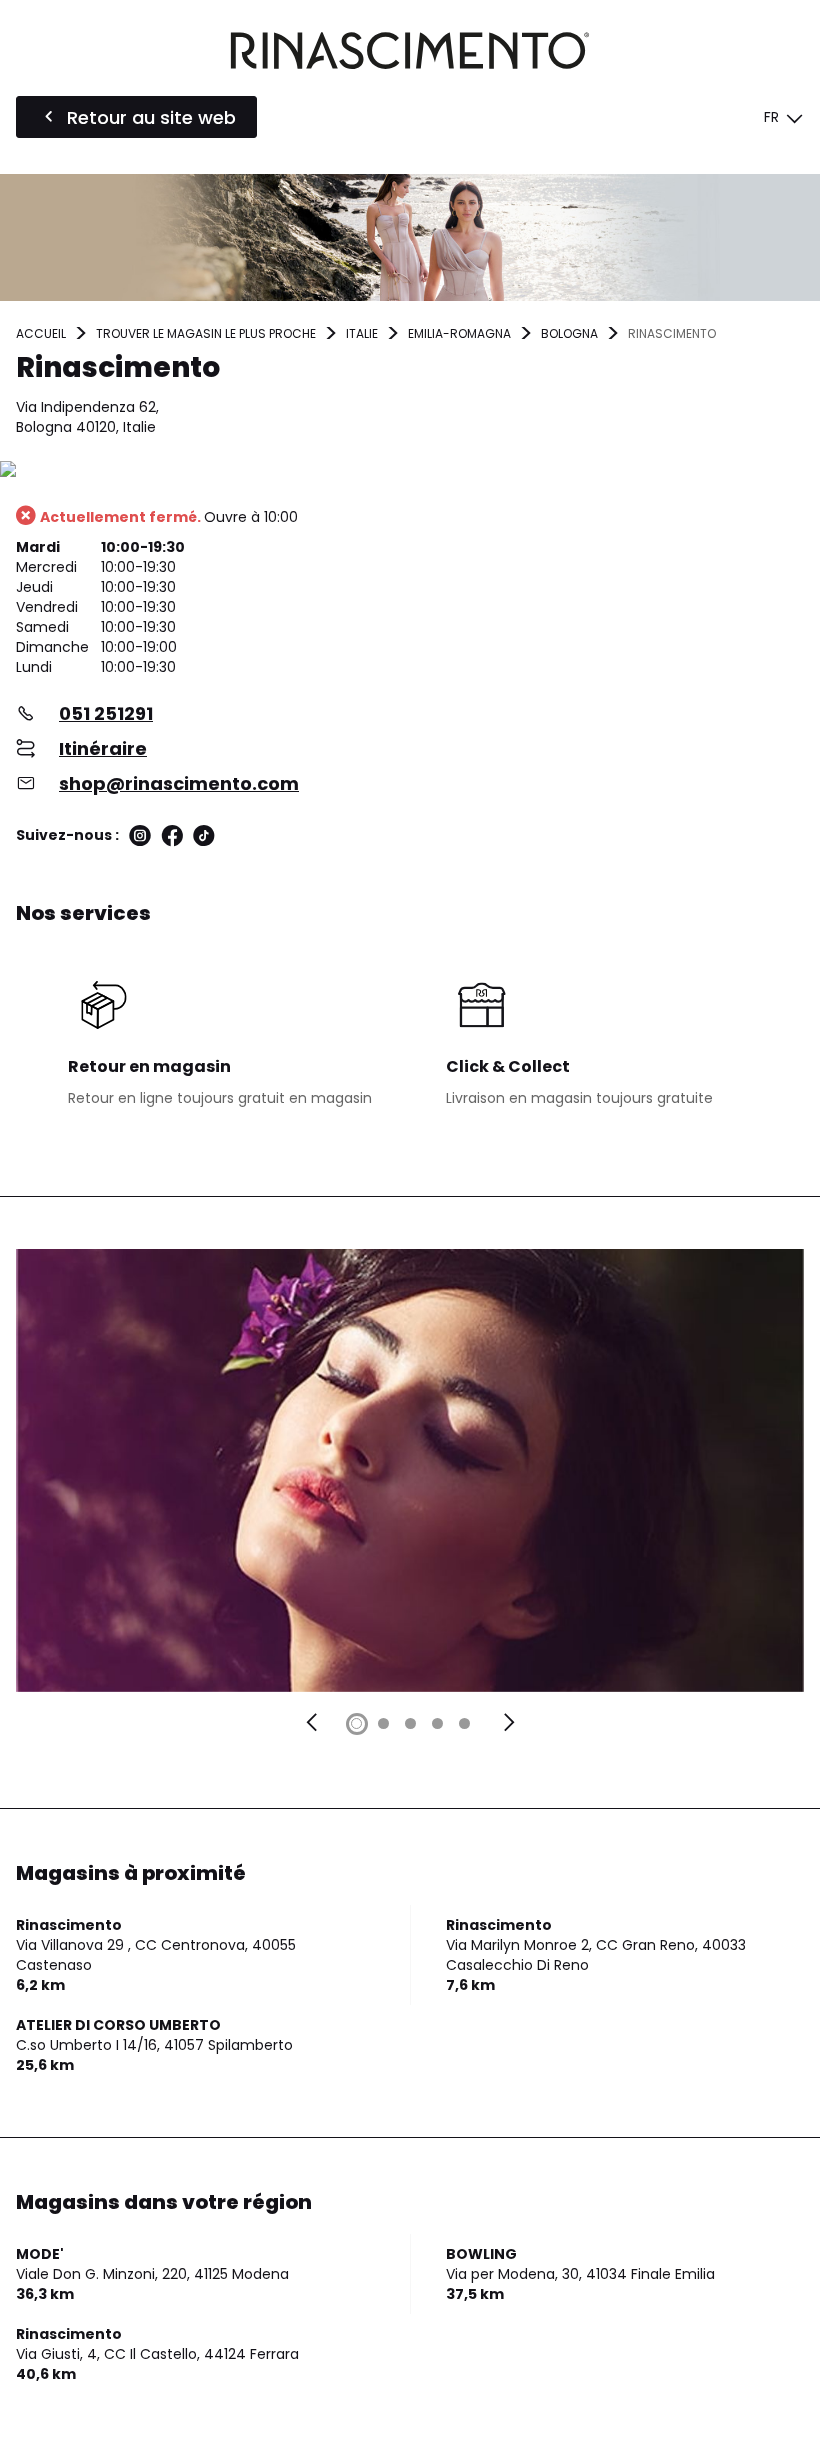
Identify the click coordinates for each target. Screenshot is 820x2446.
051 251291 (106, 713)
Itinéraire (103, 748)
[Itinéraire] (410, 470)
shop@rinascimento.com (179, 783)
